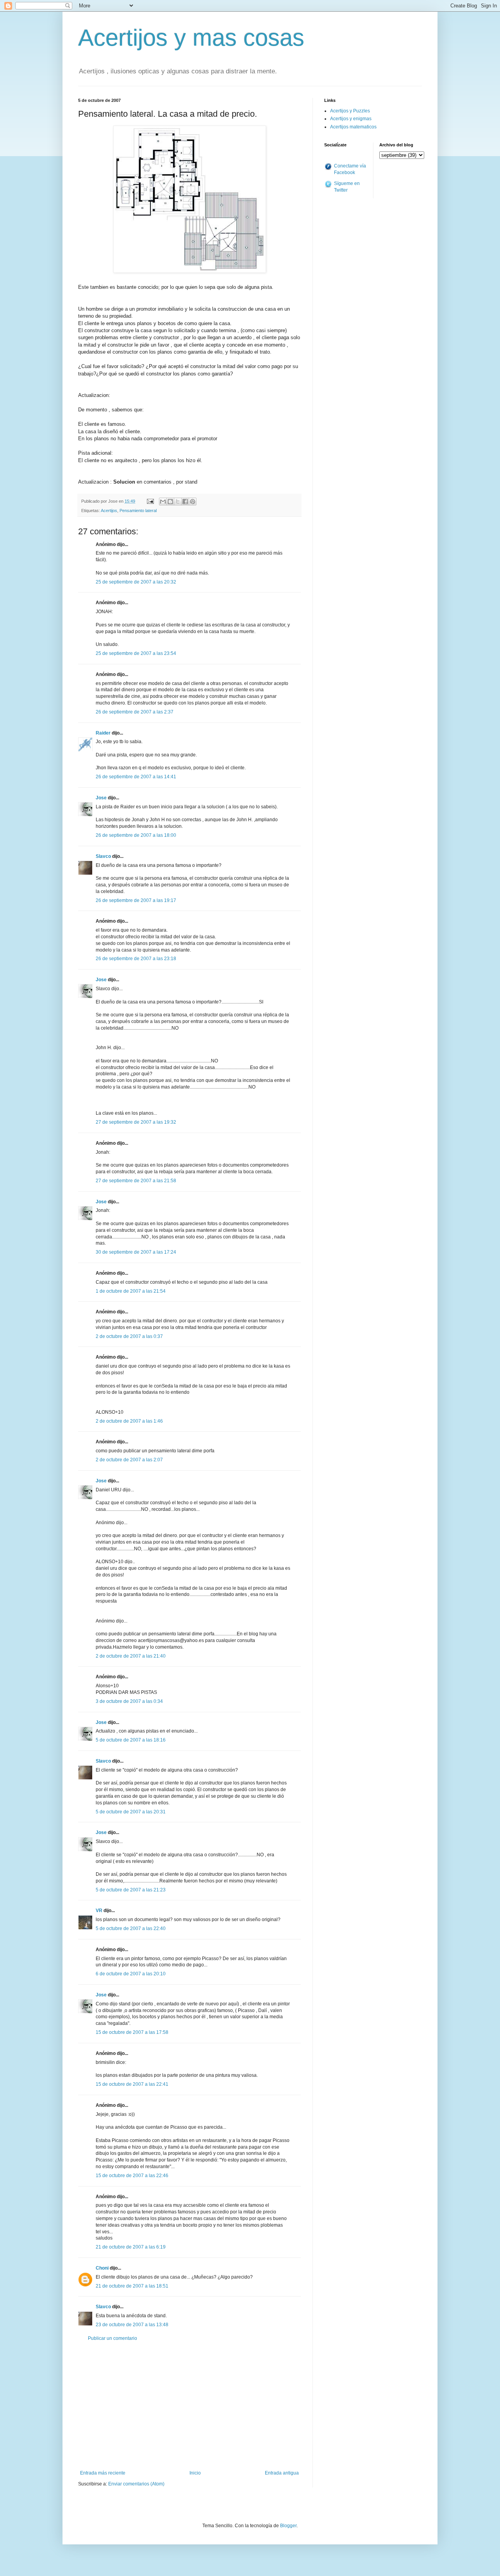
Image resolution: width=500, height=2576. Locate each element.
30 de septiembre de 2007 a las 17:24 (136, 1252)
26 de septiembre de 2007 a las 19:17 (136, 900)
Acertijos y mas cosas (191, 38)
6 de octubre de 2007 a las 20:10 (131, 1974)
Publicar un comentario (112, 2338)
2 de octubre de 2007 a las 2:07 (129, 1460)
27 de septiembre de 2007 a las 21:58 (136, 1181)
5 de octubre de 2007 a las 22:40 (131, 1928)
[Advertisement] (189, 2406)
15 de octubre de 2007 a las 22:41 (132, 2084)
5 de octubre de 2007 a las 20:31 (131, 1812)
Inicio (195, 2473)
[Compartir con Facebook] (185, 502)
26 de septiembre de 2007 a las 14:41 (136, 777)
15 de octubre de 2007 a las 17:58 (132, 2032)
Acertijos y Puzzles (350, 111)
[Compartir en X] (178, 502)
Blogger (288, 2526)
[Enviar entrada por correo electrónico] (150, 501)
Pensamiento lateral (138, 511)
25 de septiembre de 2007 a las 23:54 (136, 653)
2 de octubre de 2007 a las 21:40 (131, 1656)
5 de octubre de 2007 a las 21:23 (131, 1890)
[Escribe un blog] (170, 502)
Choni (102, 2268)
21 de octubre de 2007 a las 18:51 (132, 2286)
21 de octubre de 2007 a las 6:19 (131, 2247)
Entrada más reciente (103, 2473)
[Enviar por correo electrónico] (163, 502)
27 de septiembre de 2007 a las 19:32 (136, 1122)
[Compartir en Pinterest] (193, 502)
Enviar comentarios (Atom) (136, 2484)
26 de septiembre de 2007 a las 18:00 (136, 835)
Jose (101, 798)
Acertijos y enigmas (351, 119)
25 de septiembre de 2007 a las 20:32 (136, 582)
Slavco (103, 856)
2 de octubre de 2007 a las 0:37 (129, 1336)
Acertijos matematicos (353, 127)
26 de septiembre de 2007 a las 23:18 (136, 959)
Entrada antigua (282, 2473)
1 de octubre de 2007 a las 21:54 (131, 1291)
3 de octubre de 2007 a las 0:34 (129, 1701)
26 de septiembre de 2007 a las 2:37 (135, 712)
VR (99, 1911)
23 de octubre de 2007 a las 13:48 (132, 2325)
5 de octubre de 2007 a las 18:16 (131, 1740)
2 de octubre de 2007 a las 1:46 (129, 1421)
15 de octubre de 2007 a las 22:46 (132, 2176)
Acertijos (109, 511)
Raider (103, 733)
